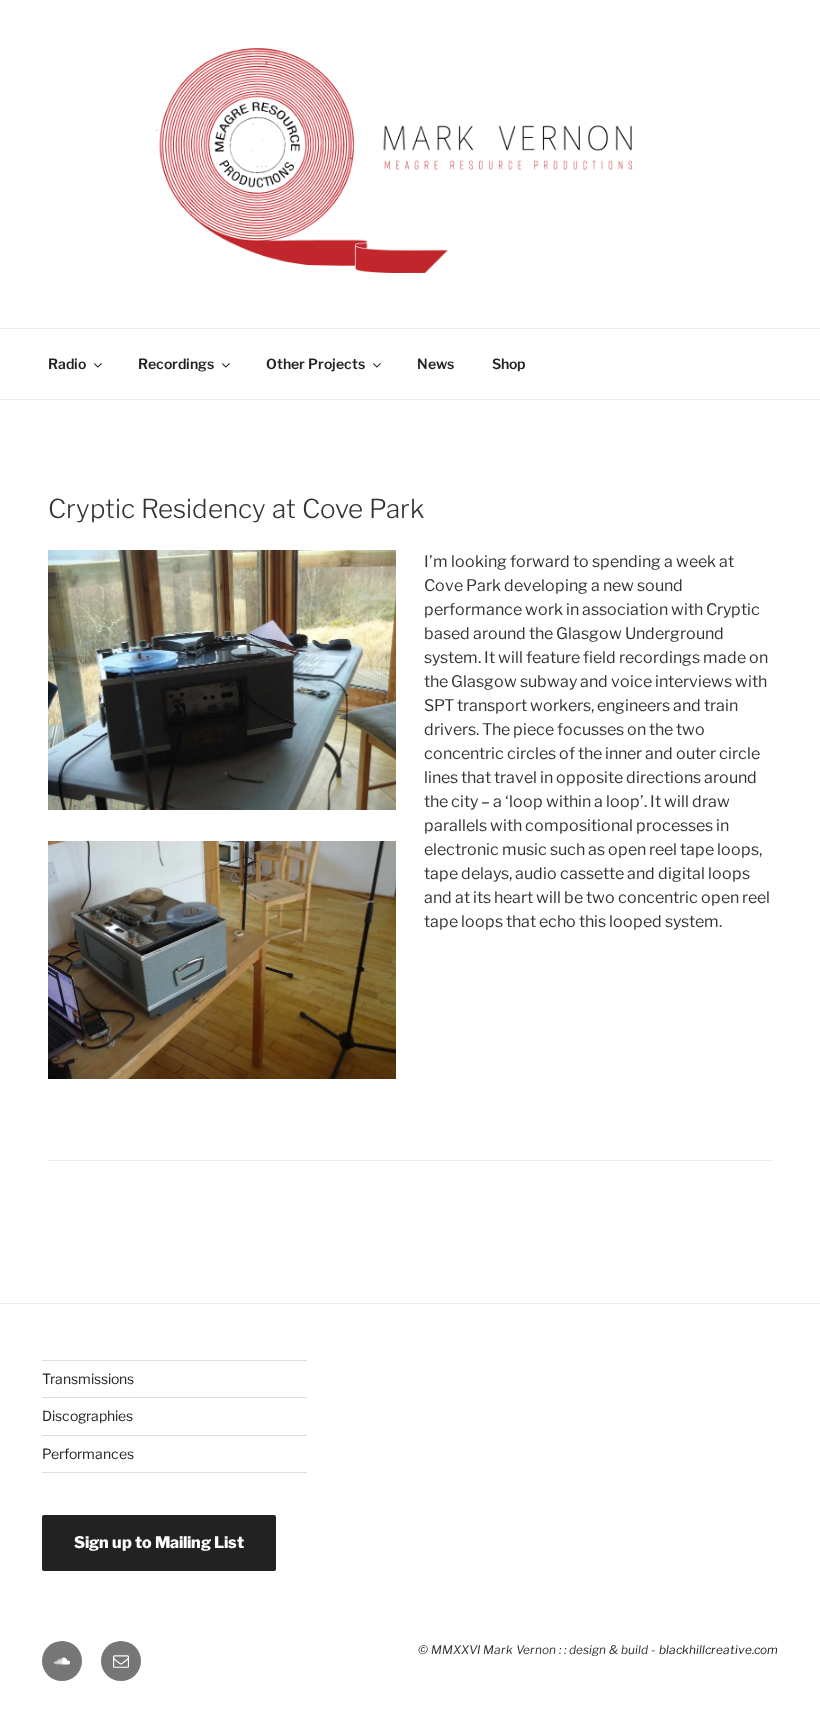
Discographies (87, 1415)
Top (772, 1617)
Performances (88, 1453)
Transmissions (88, 1378)
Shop (508, 363)
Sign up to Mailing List (159, 1542)
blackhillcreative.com (718, 1650)
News (435, 363)
